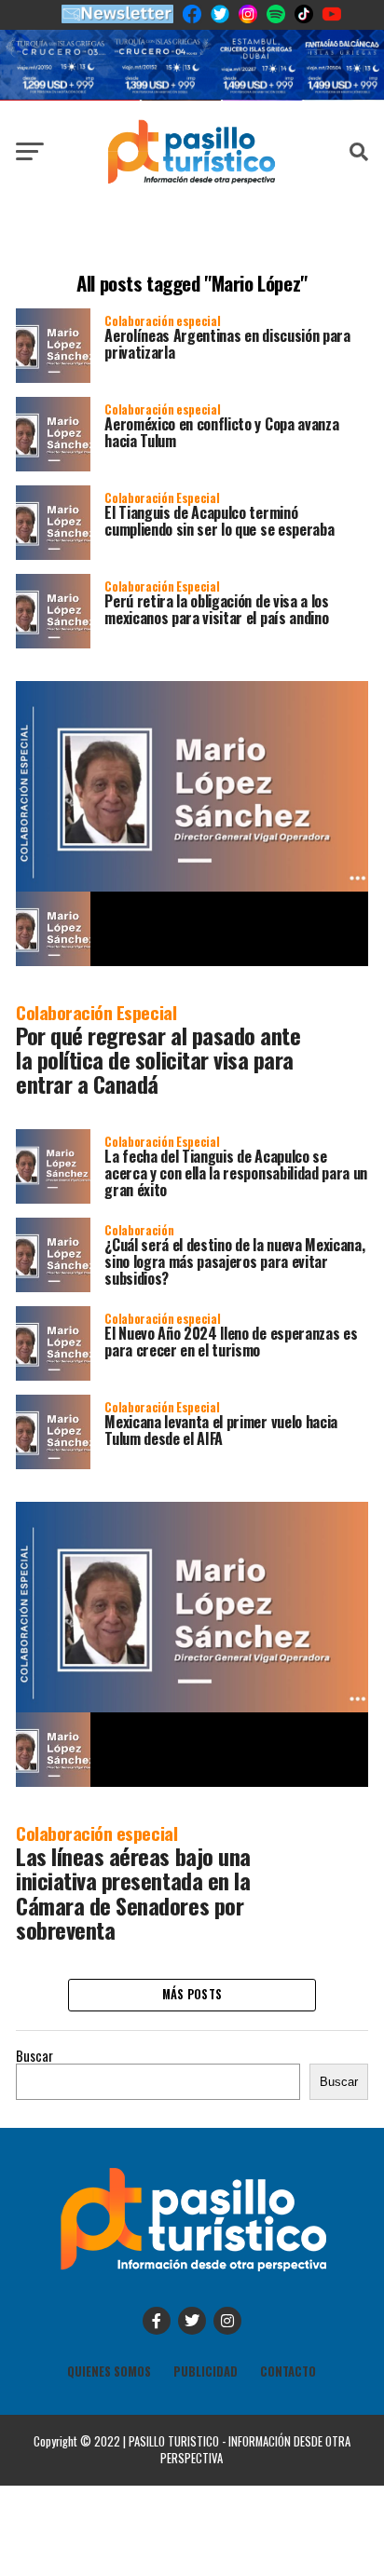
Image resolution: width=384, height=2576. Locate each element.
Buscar (34, 2056)
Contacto (288, 2372)
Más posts (192, 1994)
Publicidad (206, 2372)
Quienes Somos (109, 2372)
